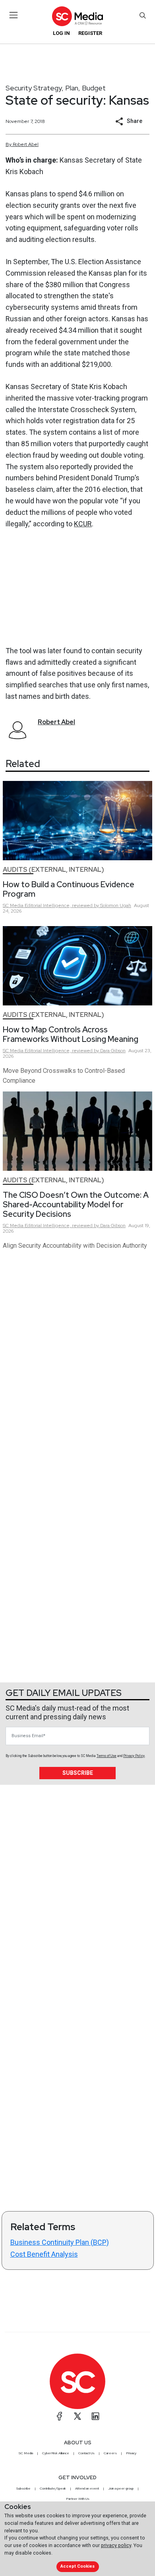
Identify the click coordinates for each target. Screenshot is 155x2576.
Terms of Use (107, 1756)
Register (90, 33)
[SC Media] (77, 16)
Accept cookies (77, 2566)
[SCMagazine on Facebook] (60, 2416)
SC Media (26, 2453)
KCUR (83, 524)
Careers (110, 2453)
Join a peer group (121, 2488)
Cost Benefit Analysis (44, 2254)
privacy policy (116, 2545)
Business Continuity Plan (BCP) (60, 2242)
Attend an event (87, 2488)
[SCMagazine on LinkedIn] (95, 2416)
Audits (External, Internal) (53, 870)
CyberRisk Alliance (56, 2453)
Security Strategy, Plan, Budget (56, 88)
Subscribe (78, 1773)
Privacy (131, 2453)
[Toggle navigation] (14, 15)
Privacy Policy (134, 1756)
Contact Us (86, 2453)
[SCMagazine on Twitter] (77, 2416)
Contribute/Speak (53, 2488)
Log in (61, 33)
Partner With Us (78, 2499)
